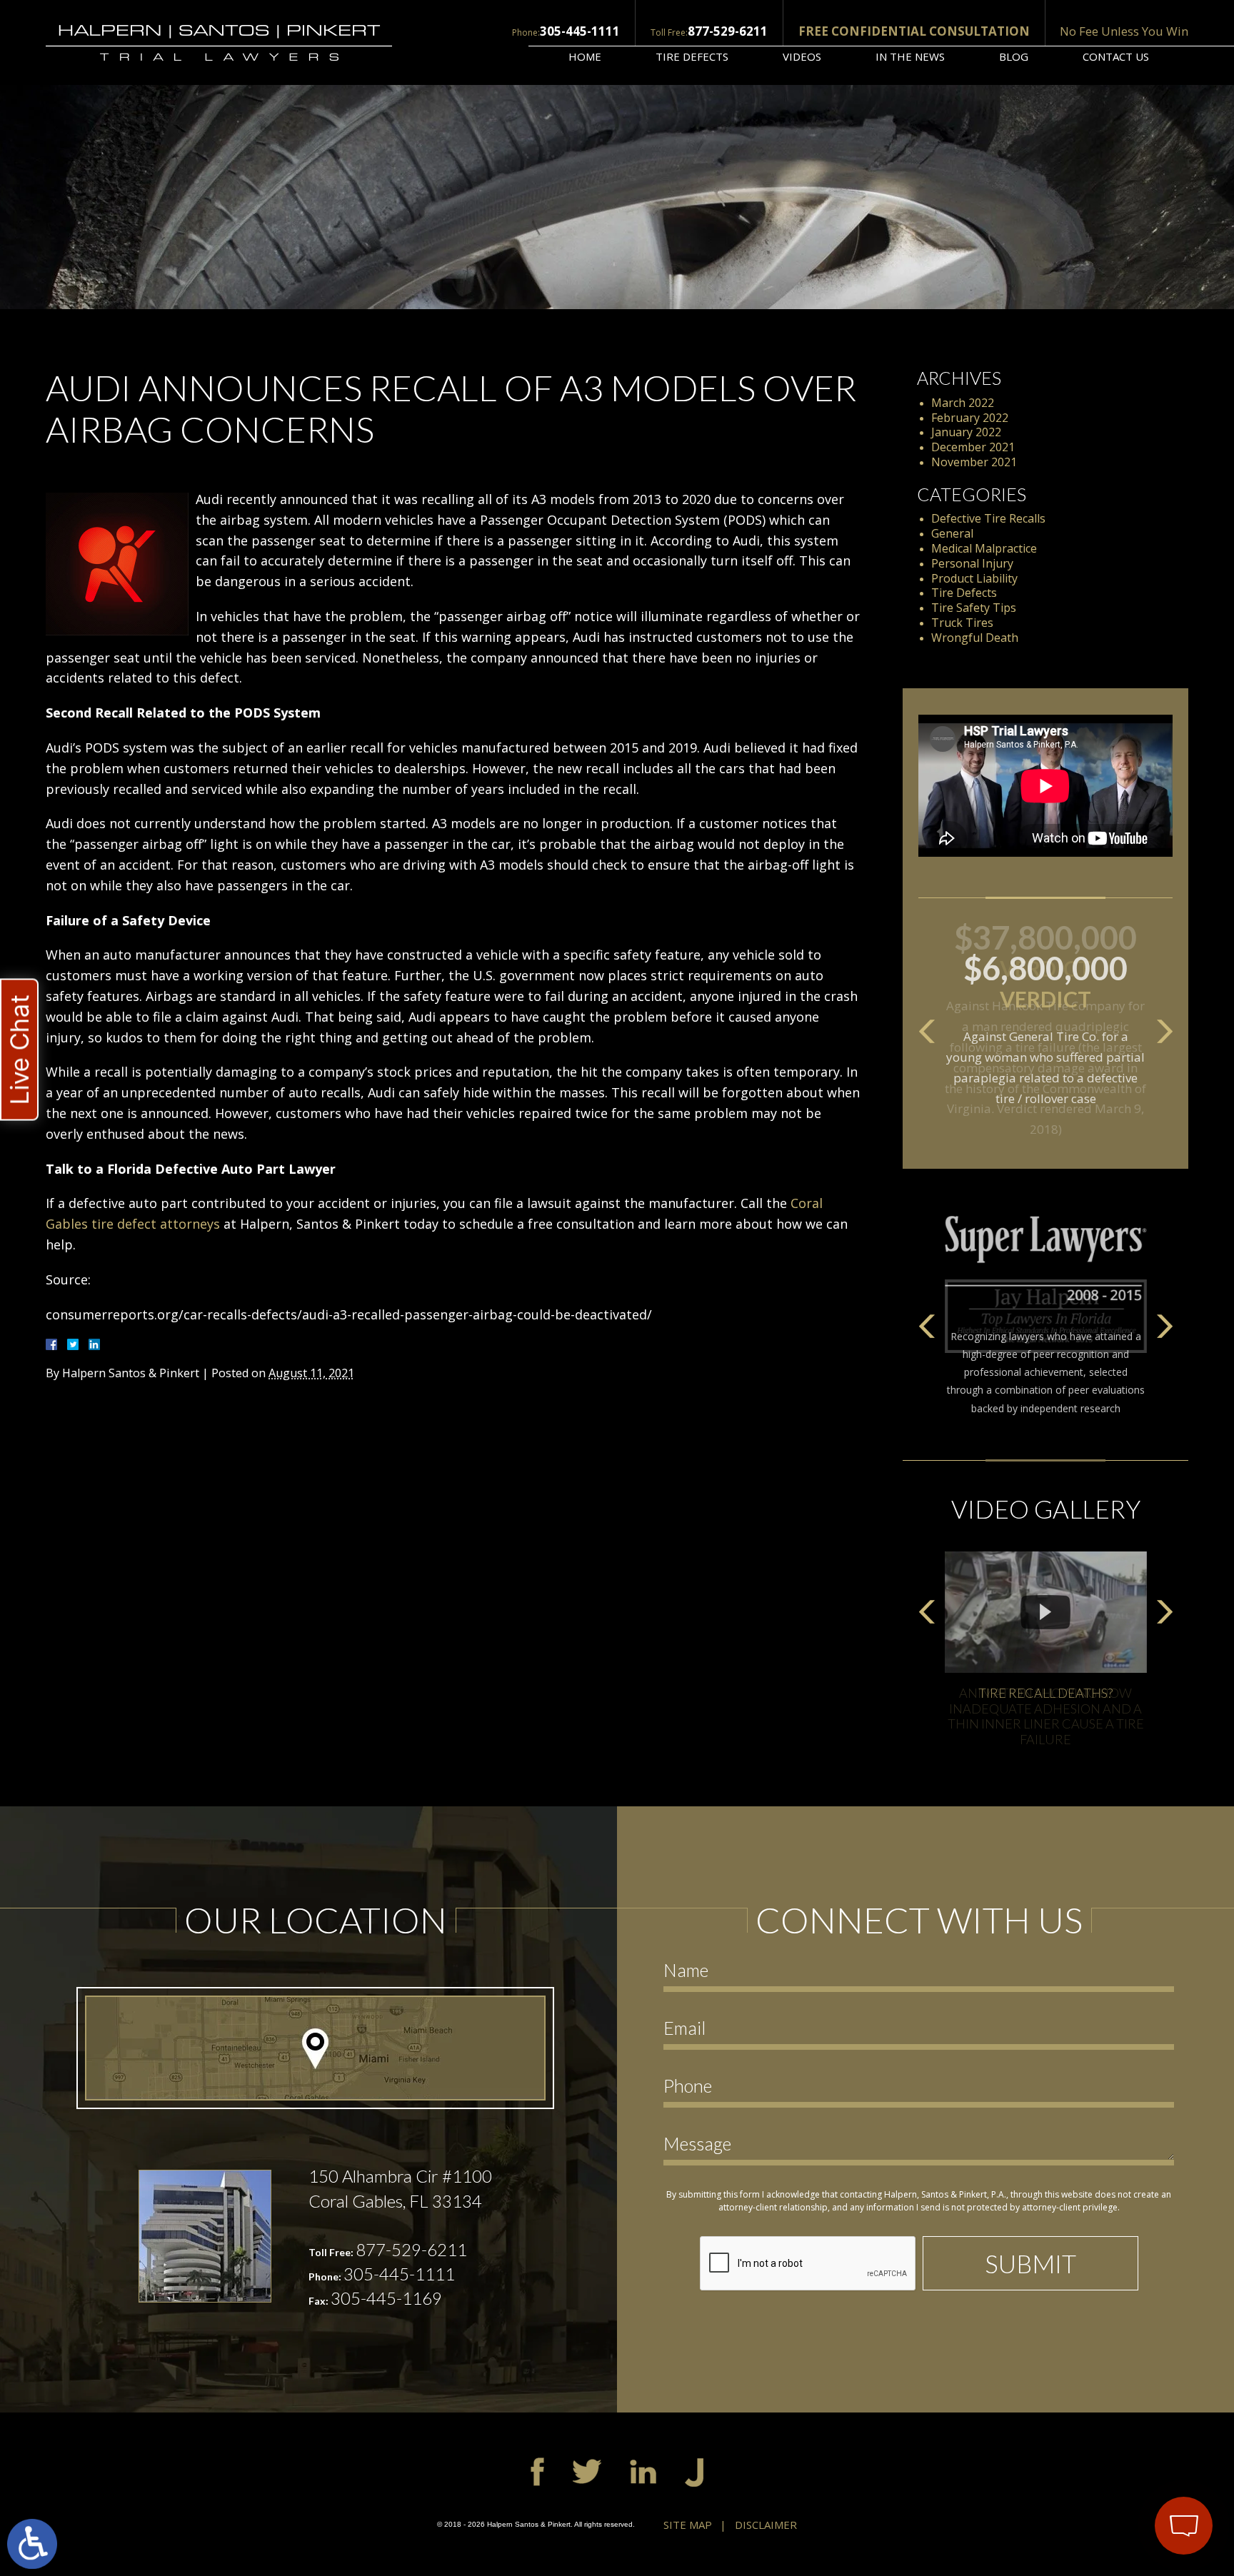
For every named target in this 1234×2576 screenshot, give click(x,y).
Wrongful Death (975, 638)
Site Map (688, 2525)
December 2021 (973, 447)
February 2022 (970, 418)
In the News (910, 56)
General (952, 533)
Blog (1014, 56)
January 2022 (966, 432)
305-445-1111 (580, 31)
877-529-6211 (728, 31)
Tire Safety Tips (974, 608)
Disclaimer (766, 2525)
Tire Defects (692, 56)
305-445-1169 (386, 2298)
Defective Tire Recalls (988, 518)
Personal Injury (972, 563)
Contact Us (1116, 56)
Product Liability (974, 578)
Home (585, 56)
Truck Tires (962, 623)
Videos (802, 56)
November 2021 (974, 462)
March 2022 (963, 403)
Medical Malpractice (984, 548)
